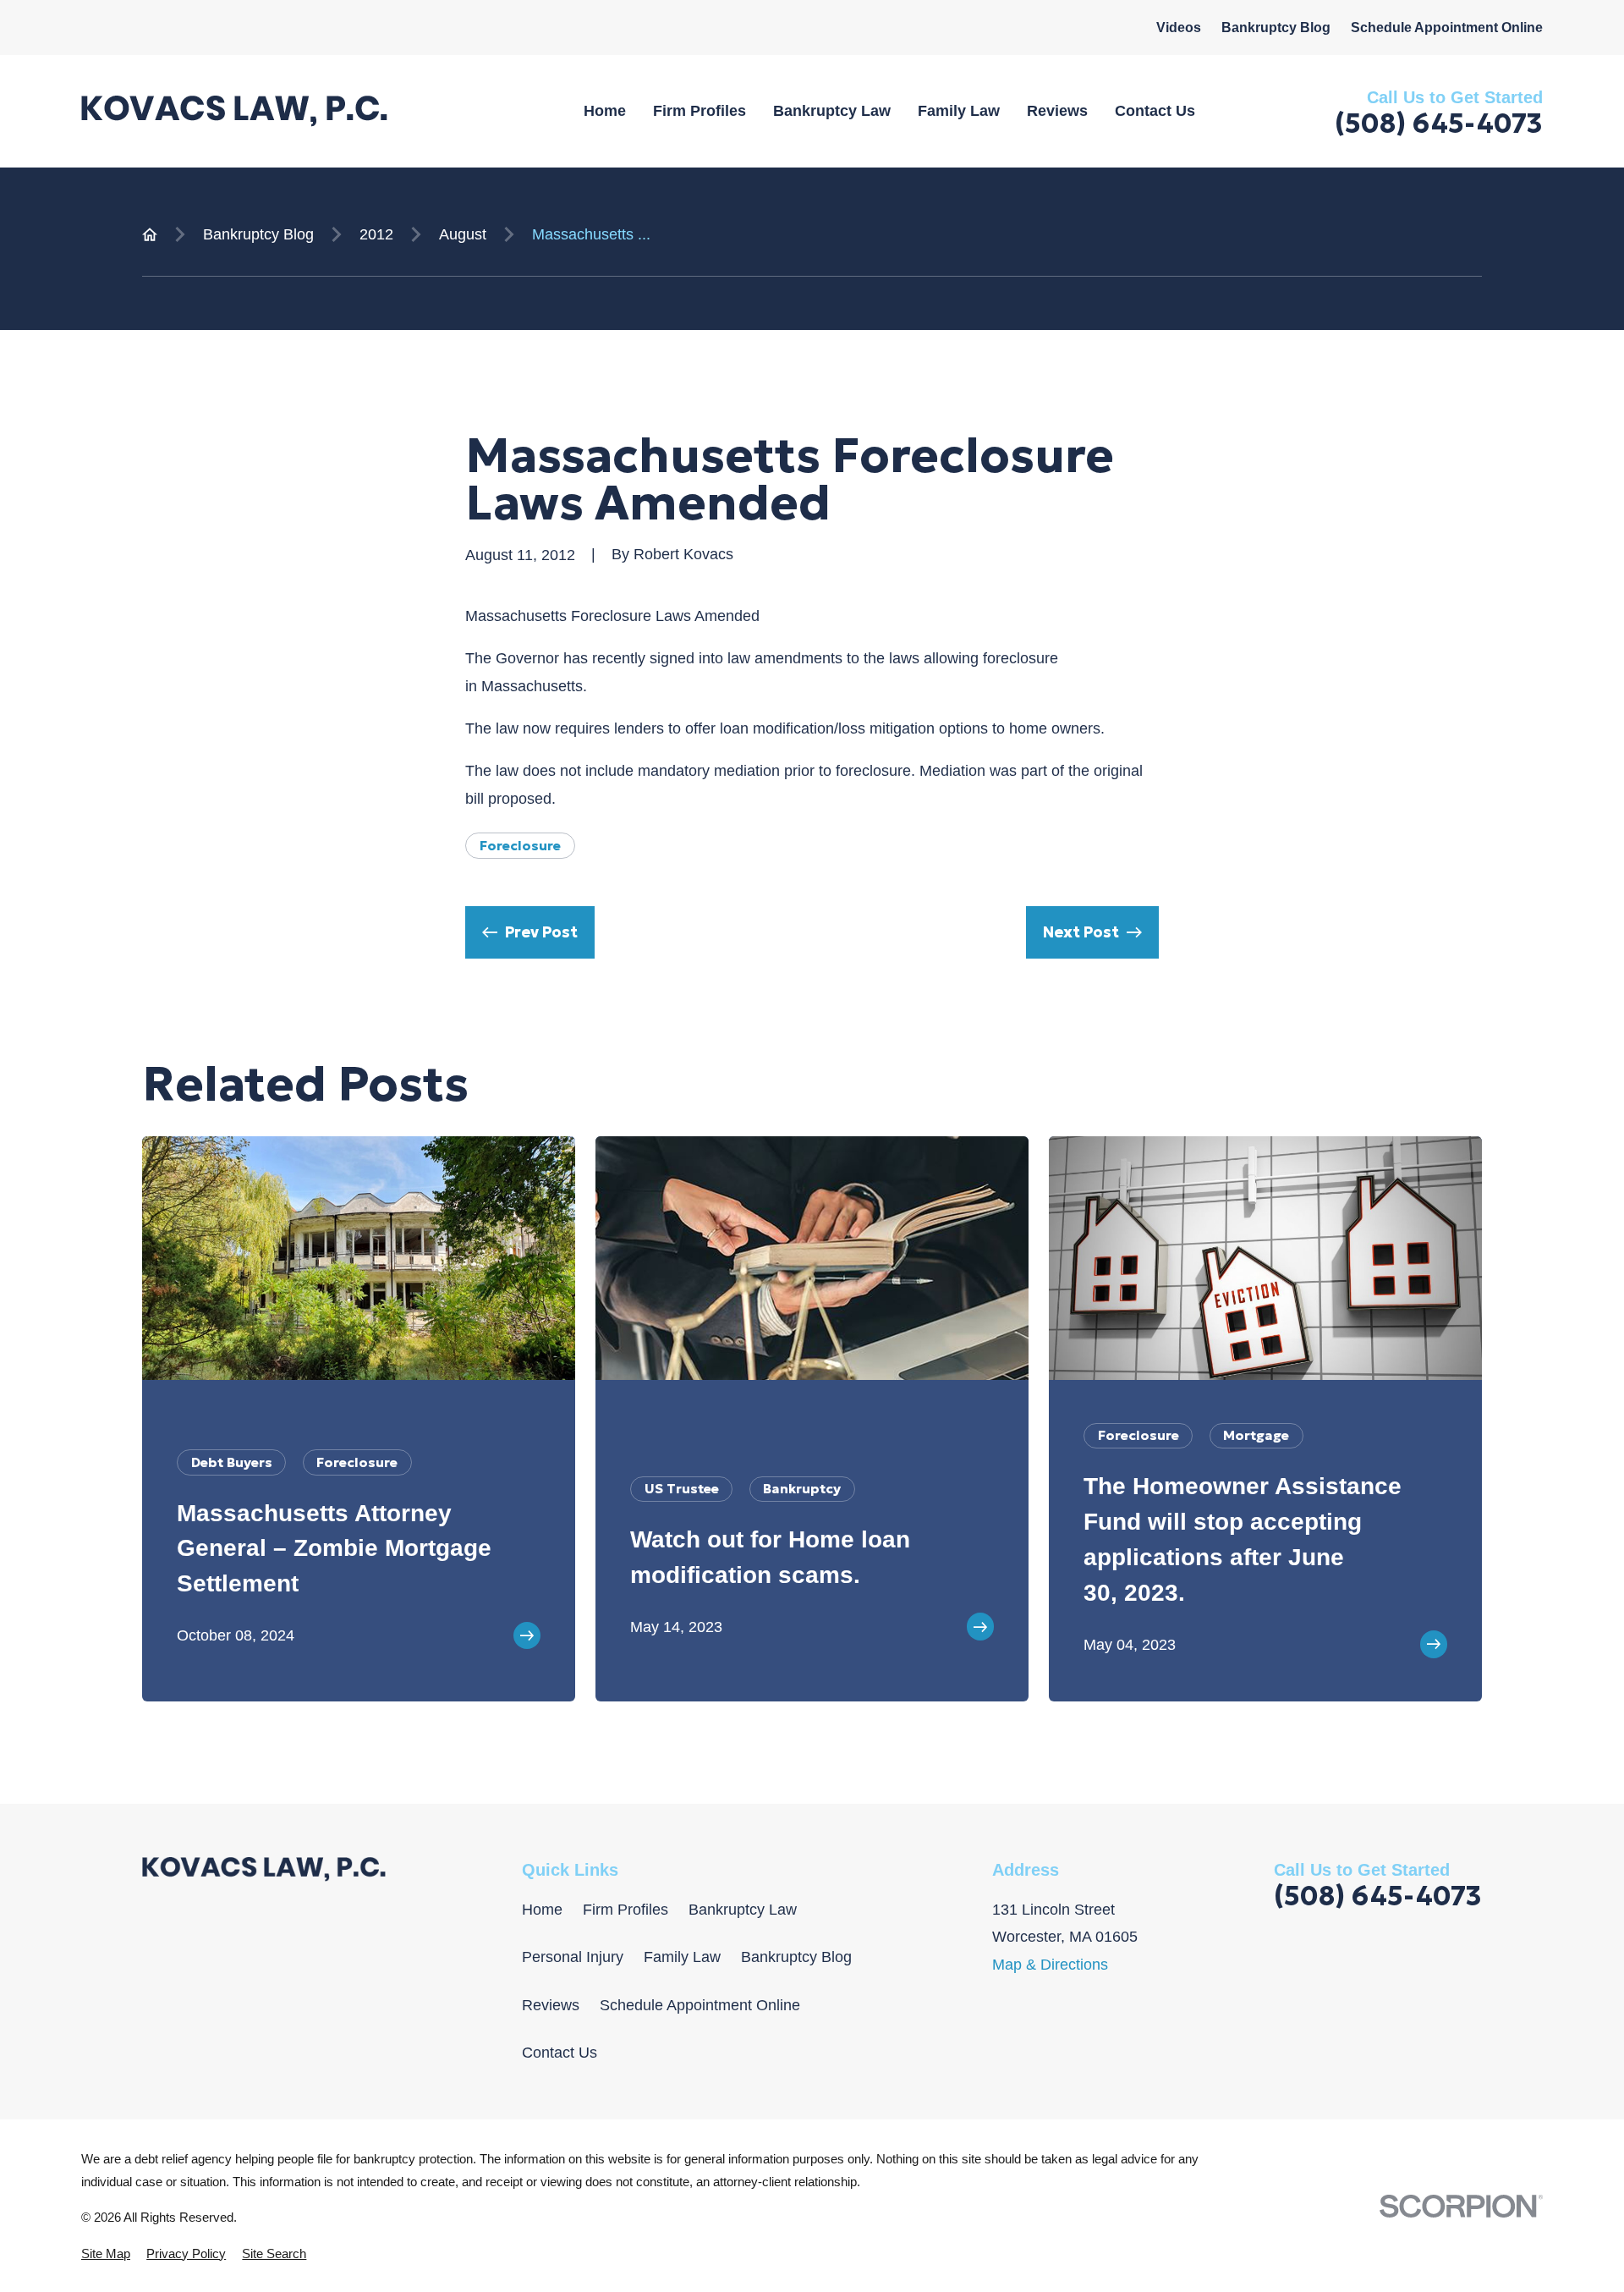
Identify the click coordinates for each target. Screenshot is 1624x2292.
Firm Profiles (625, 1910)
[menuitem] (106, 2254)
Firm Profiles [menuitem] (700, 111)
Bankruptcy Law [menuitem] (832, 111)
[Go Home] (150, 234)
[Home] (234, 111)
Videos (1179, 27)
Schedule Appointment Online (1447, 27)
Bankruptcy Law (743, 1910)
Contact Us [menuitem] (1155, 111)
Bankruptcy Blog (1276, 27)
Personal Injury (573, 1957)
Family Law (682, 1957)
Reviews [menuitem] (1057, 111)
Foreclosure (520, 846)
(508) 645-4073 (1439, 124)
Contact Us (560, 2053)
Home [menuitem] (605, 111)
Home (542, 1910)
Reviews (551, 2005)
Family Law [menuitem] (959, 111)
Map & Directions (1050, 1965)
